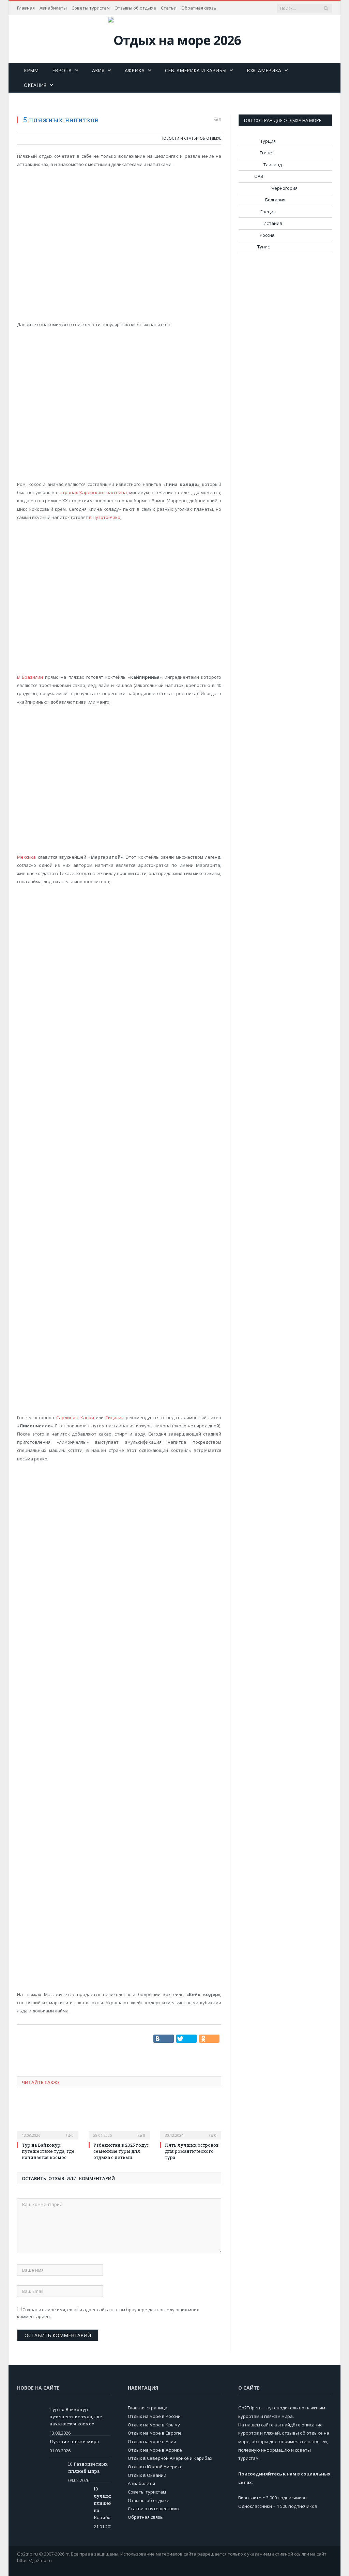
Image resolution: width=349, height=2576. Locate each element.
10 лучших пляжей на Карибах (102, 2503)
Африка (135, 70)
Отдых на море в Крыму (154, 2425)
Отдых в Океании (147, 2475)
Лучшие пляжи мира (74, 2441)
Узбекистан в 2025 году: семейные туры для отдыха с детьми (121, 2151)
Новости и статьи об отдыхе (191, 138)
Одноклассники (255, 2506)
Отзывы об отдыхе (135, 8)
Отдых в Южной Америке (155, 2467)
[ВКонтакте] (164, 2039)
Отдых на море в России (154, 2416)
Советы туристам (91, 8)
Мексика (26, 857)
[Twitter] (186, 2039)
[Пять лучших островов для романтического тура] (191, 2118)
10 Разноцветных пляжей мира (88, 2467)
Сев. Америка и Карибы (196, 70)
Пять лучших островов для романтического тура (192, 2151)
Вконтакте (250, 2498)
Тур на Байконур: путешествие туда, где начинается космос (48, 2151)
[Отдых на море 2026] (174, 38)
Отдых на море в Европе (155, 2433)
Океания (35, 85)
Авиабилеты (53, 8)
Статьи (169, 8)
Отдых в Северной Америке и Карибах (170, 2458)
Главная (26, 8)
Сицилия (115, 1417)
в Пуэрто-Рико (105, 517)
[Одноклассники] (209, 2039)
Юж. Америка (264, 70)
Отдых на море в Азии (152, 2441)
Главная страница (148, 2408)
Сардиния (67, 1417)
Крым (31, 70)
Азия (98, 70)
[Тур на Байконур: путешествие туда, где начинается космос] (48, 2118)
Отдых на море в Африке (155, 2450)
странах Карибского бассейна (94, 492)
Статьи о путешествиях (154, 2509)
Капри (87, 1417)
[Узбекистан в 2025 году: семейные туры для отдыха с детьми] (119, 2118)
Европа (62, 70)
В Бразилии (30, 677)
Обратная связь (199, 8)
